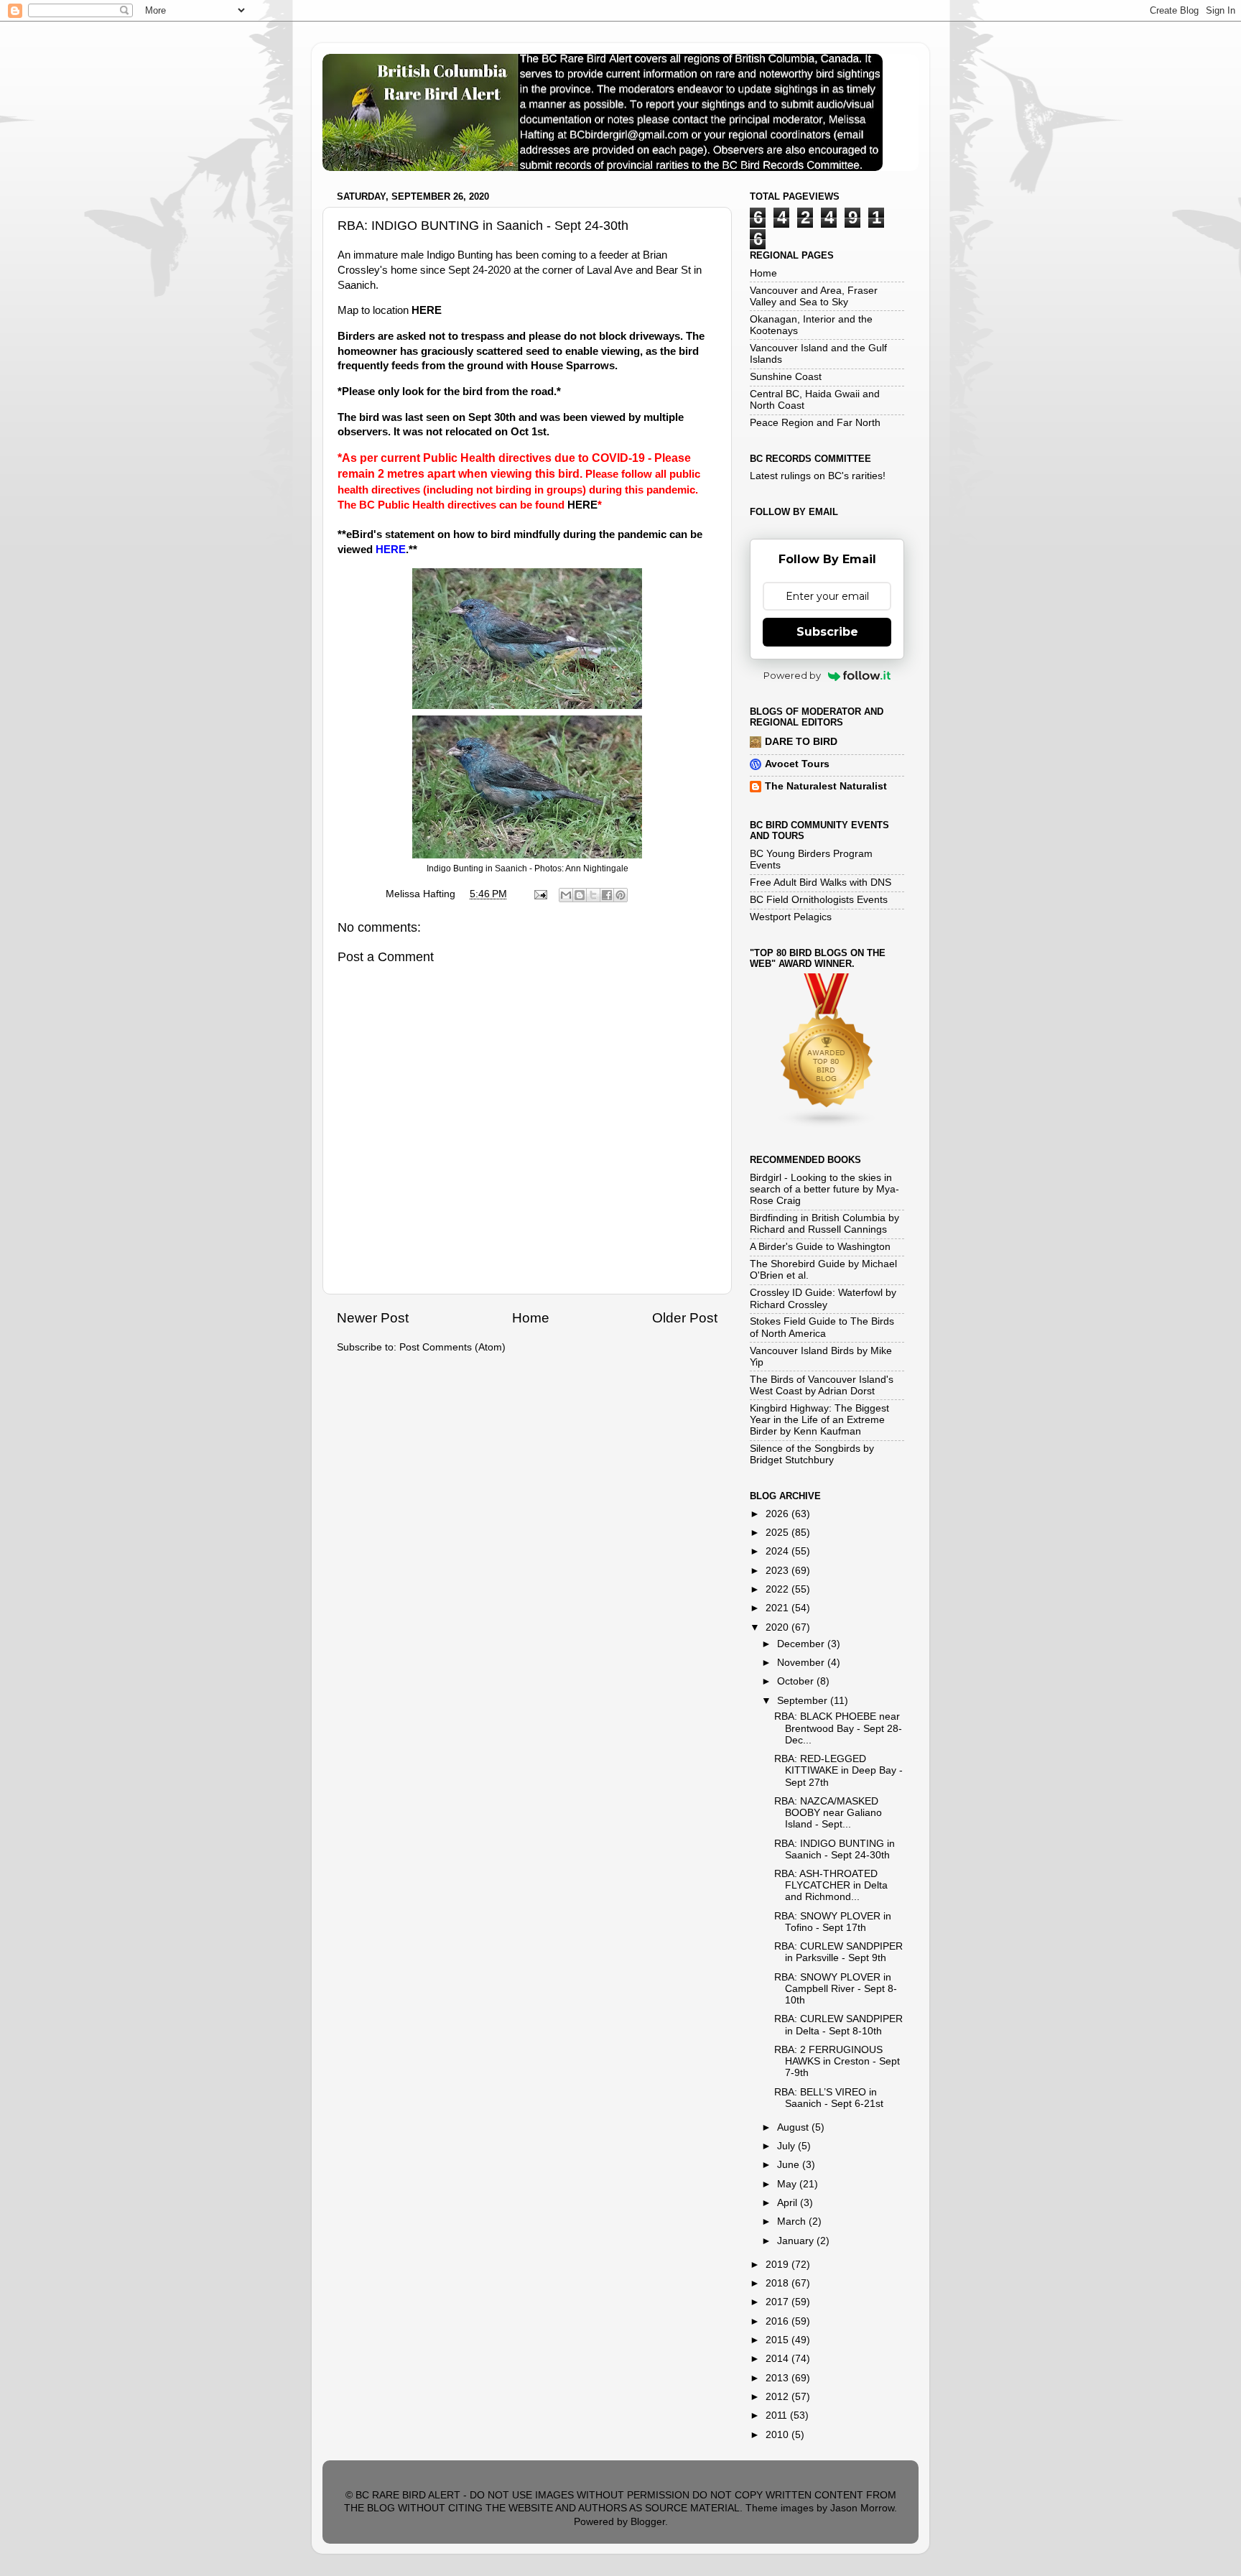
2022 (778, 1589)
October (797, 1681)
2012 (778, 2397)
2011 (778, 2415)
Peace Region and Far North (815, 423)
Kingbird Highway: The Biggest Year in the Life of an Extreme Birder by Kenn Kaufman (819, 1420)
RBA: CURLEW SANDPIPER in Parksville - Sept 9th (838, 1952)
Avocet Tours (797, 764)
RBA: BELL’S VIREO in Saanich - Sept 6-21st (829, 2098)
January (797, 2241)
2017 (778, 2302)
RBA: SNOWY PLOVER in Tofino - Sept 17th (833, 1922)
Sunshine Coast (786, 377)
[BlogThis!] (580, 895)
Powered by (792, 675)
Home (531, 1318)
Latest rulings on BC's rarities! (818, 476)
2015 (778, 2340)
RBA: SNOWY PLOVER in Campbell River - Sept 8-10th (836, 1989)
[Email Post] (540, 894)
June (790, 2165)
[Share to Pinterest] (620, 895)
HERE (427, 310)
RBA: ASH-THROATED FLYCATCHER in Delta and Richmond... (831, 1885)
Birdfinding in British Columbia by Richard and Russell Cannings (824, 1224)
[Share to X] (593, 895)
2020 (778, 1627)
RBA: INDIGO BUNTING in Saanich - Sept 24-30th (835, 1849)
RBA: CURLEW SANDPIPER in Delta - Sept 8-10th (838, 2025)
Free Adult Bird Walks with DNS (821, 882)
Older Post (685, 1318)
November (802, 1663)
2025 (778, 1533)
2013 (778, 2378)
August (794, 2127)
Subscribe (827, 632)
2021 (778, 1608)
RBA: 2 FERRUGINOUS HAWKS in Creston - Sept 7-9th (837, 2061)
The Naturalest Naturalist (826, 786)
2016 (778, 2321)
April (789, 2203)
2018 (778, 2283)
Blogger (648, 2522)
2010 (778, 2435)
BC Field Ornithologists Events (819, 900)
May (788, 2184)
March (793, 2221)
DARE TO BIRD (801, 742)
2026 (778, 1514)
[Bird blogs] (827, 1125)
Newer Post (373, 1318)
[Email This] (566, 895)
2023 (778, 1571)
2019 (778, 2265)
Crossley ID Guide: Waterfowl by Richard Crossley (823, 1298)
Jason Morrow (862, 2508)
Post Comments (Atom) (452, 1347)
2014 (778, 2359)
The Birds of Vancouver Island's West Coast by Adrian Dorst (822, 1385)
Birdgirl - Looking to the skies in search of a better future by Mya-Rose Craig (824, 1189)
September (804, 1701)
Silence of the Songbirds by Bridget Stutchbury (812, 1454)
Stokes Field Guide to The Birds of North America (822, 1327)
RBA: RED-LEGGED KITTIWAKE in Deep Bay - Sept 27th (838, 1770)
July (787, 2146)
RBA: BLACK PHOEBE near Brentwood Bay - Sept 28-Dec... (838, 1728)
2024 (778, 1551)
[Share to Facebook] (607, 895)
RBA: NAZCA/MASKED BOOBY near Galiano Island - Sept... (828, 1813)
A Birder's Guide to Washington (820, 1247)
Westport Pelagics (791, 917)
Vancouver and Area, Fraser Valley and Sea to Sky (814, 296)
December (802, 1644)
